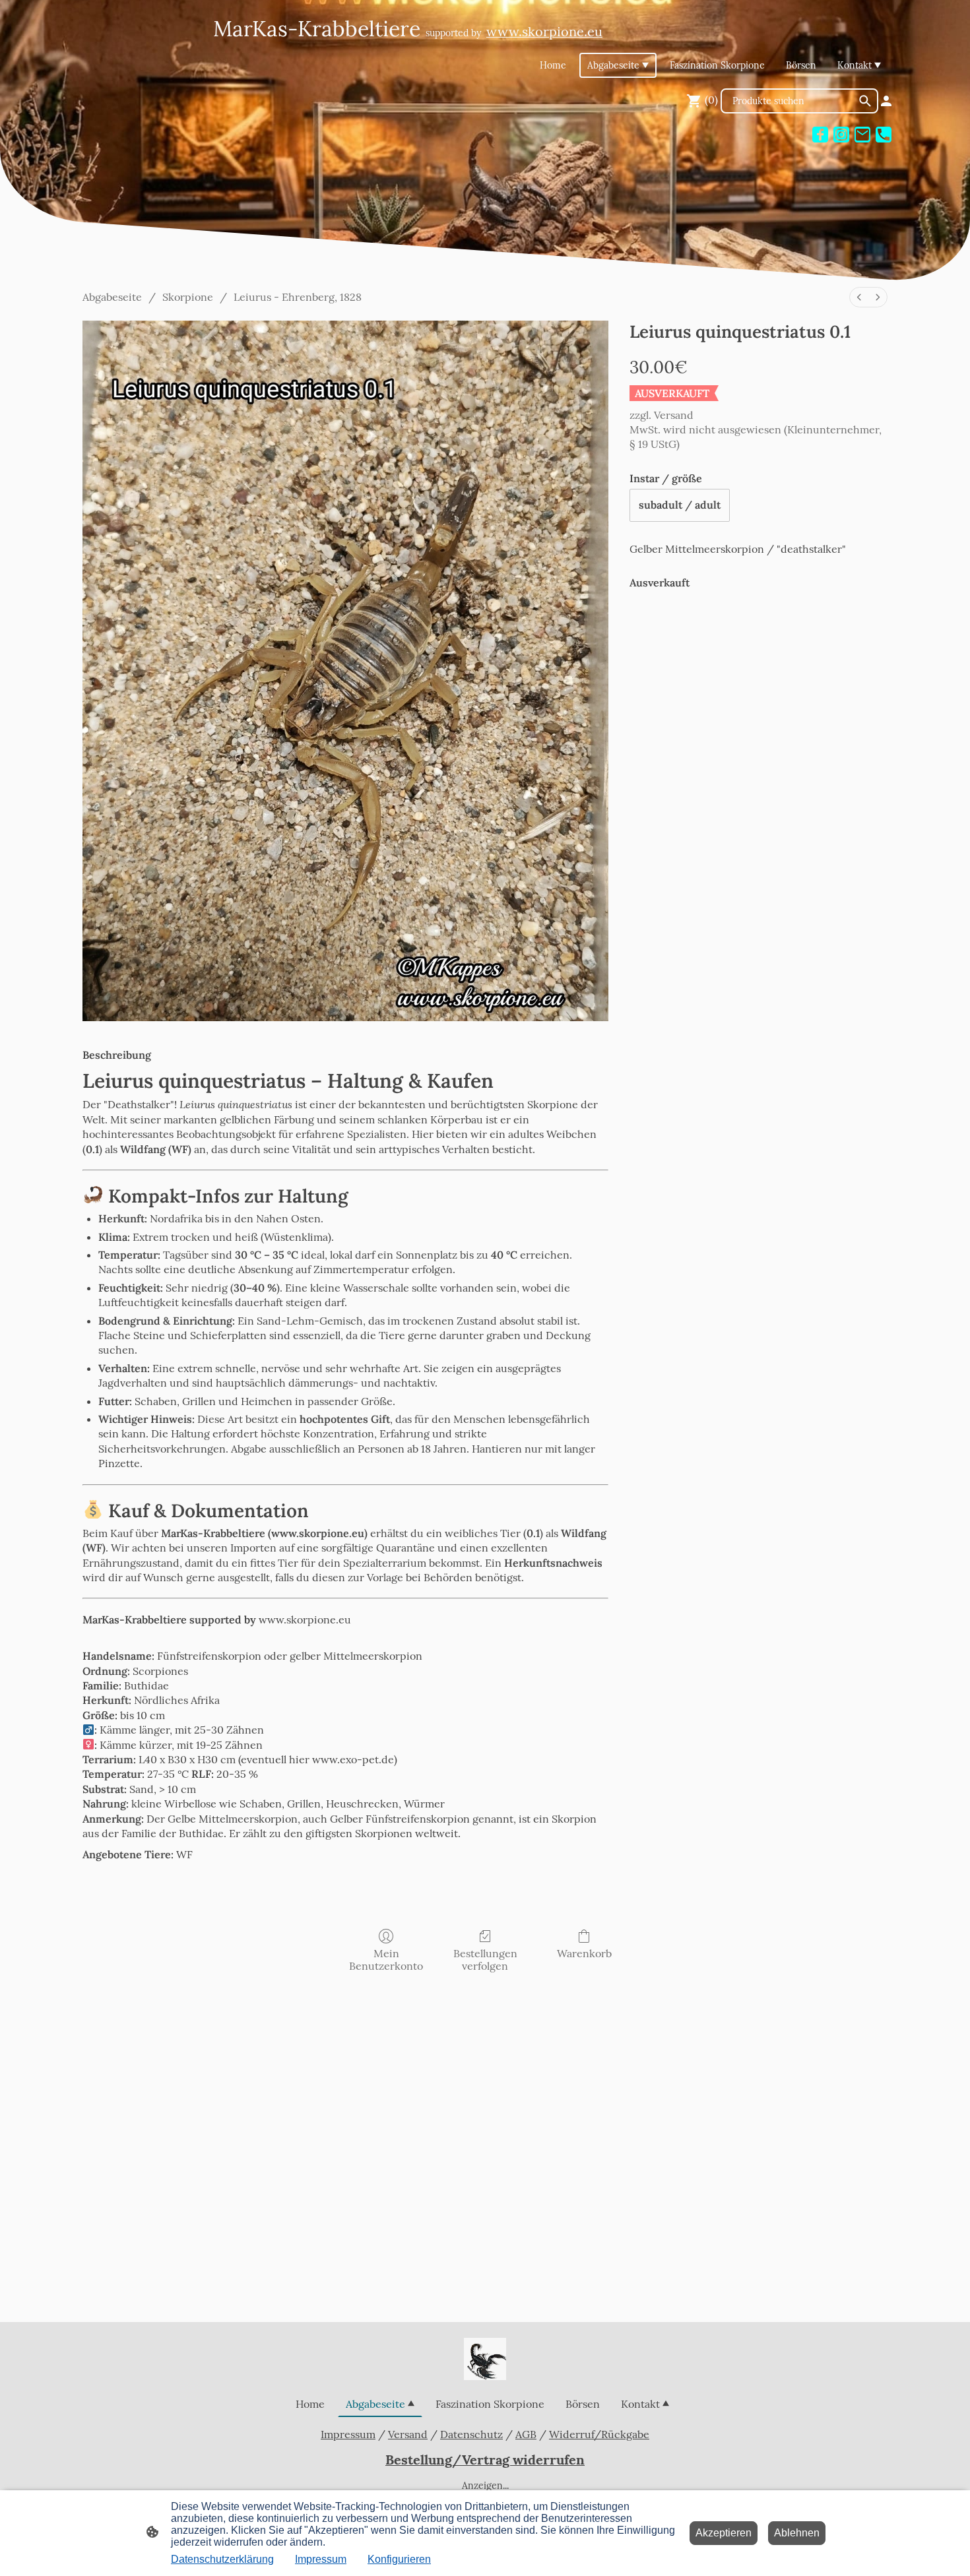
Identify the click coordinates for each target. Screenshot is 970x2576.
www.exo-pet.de (353, 1759)
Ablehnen (797, 2533)
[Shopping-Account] (886, 101)
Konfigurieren (399, 2559)
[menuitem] (859, 297)
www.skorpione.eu (305, 1619)
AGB (526, 2434)
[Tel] (884, 135)
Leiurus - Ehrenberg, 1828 (298, 297)
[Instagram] (841, 135)
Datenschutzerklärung (222, 2559)
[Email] (862, 135)
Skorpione (188, 297)
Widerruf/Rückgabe (599, 2434)
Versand (674, 415)
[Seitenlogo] (485, 2359)
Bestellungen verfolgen (485, 1960)
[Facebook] (820, 135)
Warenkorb (584, 1953)
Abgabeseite (112, 297)
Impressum (348, 2434)
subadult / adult (680, 505)
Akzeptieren (724, 2533)
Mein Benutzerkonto (386, 1960)
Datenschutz (471, 2434)
